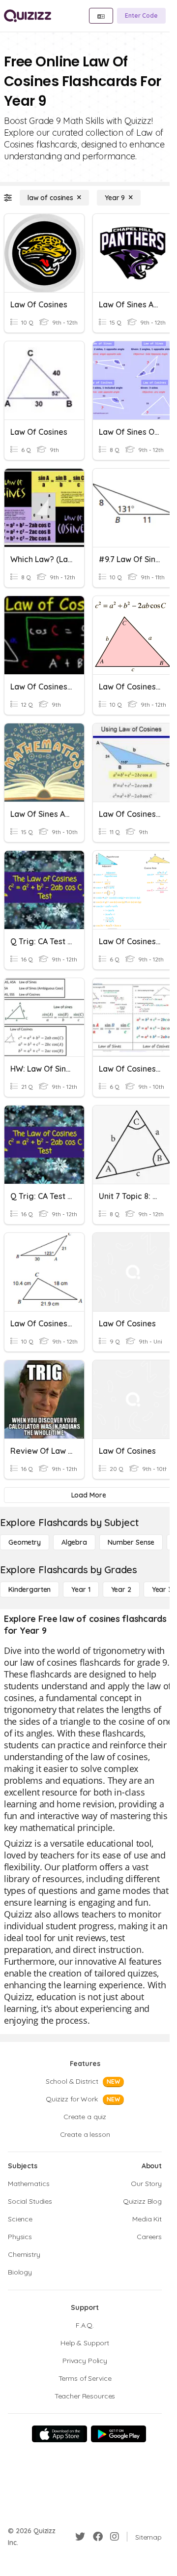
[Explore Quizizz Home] (28, 16)
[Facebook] (98, 2537)
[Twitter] (80, 2537)
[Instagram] (115, 2537)
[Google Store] (118, 2434)
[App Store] (59, 2434)
